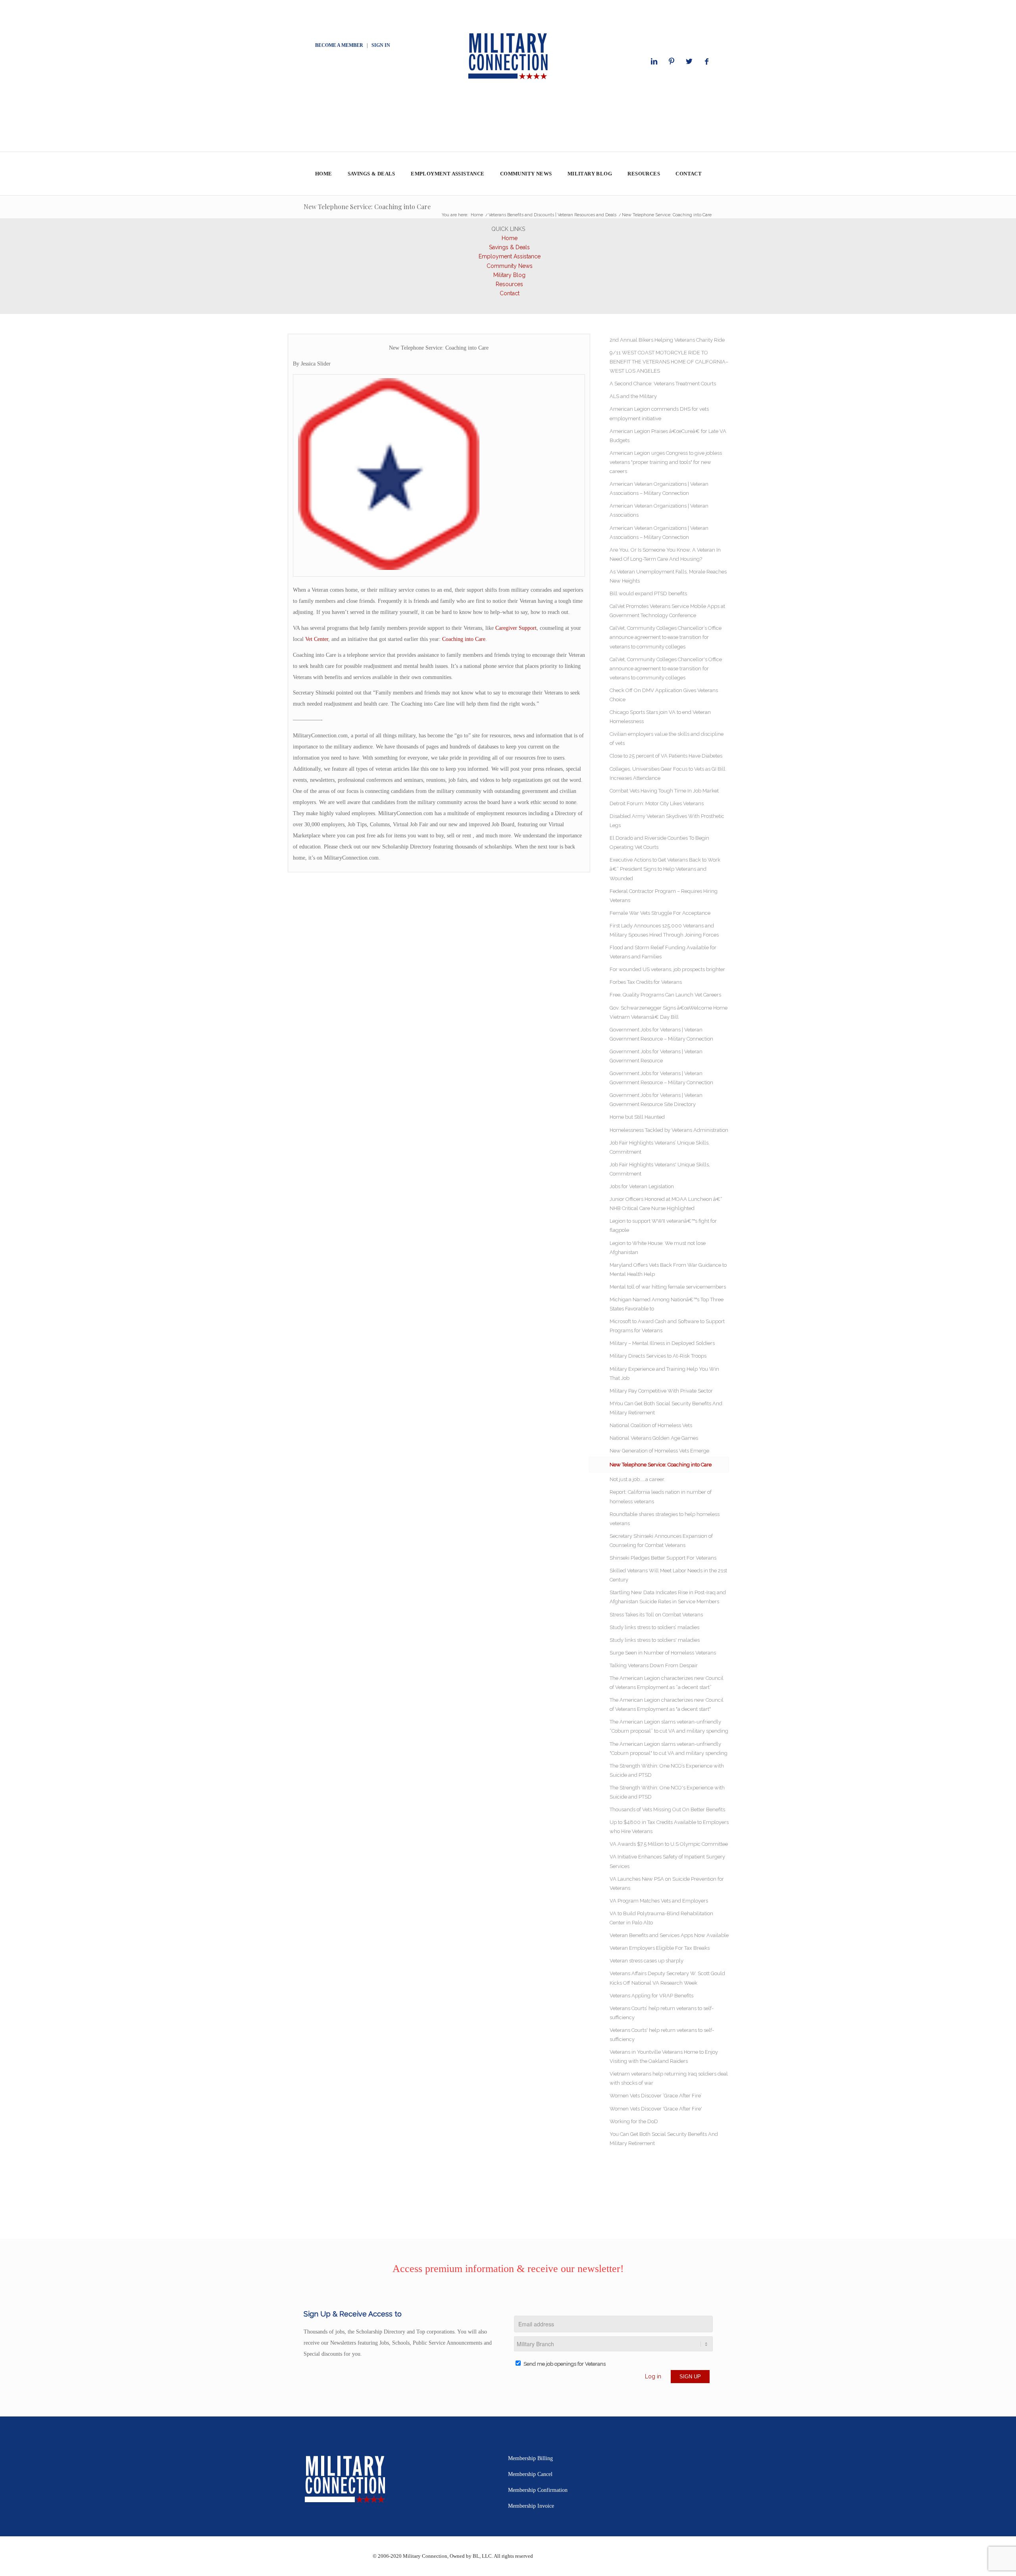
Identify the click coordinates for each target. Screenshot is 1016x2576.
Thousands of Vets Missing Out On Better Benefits (667, 1809)
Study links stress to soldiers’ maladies (654, 1627)
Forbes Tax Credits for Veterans (646, 982)
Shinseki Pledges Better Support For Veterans (663, 1558)
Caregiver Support (516, 628)
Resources (509, 284)
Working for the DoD (634, 2121)
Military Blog (509, 275)
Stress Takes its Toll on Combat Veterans (656, 1615)
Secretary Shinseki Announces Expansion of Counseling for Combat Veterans (661, 1541)
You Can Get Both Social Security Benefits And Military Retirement (664, 2139)
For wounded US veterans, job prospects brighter (667, 969)
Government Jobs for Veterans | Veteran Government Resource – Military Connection (661, 1034)
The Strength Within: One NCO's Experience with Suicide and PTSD (667, 1792)
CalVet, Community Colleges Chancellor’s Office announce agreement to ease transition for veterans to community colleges (666, 637)
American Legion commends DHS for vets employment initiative (659, 414)
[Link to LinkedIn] (654, 62)
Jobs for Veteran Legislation (642, 1186)
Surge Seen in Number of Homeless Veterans (663, 1653)
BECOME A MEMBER (339, 45)
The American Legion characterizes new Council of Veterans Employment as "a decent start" (667, 1705)
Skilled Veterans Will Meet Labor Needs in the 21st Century (668, 1575)
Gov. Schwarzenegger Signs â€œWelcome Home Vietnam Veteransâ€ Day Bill (669, 1012)
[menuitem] (323, 174)
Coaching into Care (464, 639)
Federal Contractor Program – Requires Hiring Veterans (664, 896)
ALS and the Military (633, 396)
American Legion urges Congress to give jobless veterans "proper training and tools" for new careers (666, 462)
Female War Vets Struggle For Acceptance (660, 913)
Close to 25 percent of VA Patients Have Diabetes (666, 756)
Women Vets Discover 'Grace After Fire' (656, 2109)
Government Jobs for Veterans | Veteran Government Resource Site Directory (656, 1100)
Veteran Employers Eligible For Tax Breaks (660, 1948)
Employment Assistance (510, 256)
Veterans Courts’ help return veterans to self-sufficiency (662, 2013)
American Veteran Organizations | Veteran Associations (659, 510)
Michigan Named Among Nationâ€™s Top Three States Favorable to (667, 1304)
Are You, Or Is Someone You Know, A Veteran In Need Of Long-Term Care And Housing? (665, 554)
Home (510, 238)
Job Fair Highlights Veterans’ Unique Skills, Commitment (660, 1147)
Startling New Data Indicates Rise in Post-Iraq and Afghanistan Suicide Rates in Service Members (668, 1597)
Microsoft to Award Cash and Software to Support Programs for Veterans (667, 1326)
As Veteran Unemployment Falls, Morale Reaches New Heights (668, 576)
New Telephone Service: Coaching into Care (367, 207)
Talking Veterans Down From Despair (654, 1665)
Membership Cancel (530, 2474)
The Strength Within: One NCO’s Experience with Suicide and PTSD (667, 1770)
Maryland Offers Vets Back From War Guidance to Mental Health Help (668, 1270)
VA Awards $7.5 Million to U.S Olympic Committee (669, 1844)
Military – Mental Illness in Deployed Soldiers (662, 1343)
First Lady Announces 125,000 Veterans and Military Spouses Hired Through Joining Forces (664, 930)
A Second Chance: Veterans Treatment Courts (663, 384)
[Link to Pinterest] (672, 62)
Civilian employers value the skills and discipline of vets (667, 739)
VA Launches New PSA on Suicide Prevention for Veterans (667, 1883)
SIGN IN (381, 45)
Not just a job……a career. (637, 1479)
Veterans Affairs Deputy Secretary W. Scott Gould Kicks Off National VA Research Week (667, 1978)
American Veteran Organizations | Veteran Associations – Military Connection (659, 489)
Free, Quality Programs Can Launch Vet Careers (665, 995)
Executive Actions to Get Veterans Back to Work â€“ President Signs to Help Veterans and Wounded (665, 869)
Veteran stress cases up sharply (647, 1961)
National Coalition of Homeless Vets (651, 1425)
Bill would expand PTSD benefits (648, 593)
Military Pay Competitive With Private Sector (661, 1391)
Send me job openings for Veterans (565, 2364)
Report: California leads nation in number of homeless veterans (661, 1497)
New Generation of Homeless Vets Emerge (659, 1451)
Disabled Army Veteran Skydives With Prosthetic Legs (667, 821)
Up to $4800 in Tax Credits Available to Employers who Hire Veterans (669, 1827)
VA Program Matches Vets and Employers (659, 1901)
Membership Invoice (531, 2506)
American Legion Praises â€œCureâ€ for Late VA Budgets (668, 436)
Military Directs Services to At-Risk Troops (658, 1356)
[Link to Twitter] (689, 62)
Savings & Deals (509, 247)
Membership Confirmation (538, 2490)
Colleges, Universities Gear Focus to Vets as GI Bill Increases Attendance (668, 773)
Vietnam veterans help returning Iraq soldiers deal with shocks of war (669, 2078)
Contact (510, 293)
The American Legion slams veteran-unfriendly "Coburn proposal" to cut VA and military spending (669, 1749)
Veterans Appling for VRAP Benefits (651, 1996)
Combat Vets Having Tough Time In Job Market (664, 791)
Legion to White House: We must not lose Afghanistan (658, 1248)
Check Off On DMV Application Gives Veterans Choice (664, 695)
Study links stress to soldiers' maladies (655, 1640)
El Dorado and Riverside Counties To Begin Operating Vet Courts (659, 843)
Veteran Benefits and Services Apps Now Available (669, 1935)
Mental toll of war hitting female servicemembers (668, 1287)
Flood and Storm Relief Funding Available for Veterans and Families (663, 952)
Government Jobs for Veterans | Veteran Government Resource (656, 1056)
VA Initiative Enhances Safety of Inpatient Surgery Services (667, 1861)
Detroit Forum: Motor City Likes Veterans (657, 803)
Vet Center (317, 639)
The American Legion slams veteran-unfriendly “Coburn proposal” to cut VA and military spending (669, 1726)
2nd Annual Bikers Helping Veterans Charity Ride (667, 340)
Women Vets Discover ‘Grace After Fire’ (656, 2096)
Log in (653, 2376)
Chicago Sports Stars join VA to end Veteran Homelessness (660, 717)
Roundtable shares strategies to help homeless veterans (665, 1519)
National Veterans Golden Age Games (654, 1438)
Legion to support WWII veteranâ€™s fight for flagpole (663, 1225)
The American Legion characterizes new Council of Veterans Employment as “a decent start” (667, 1683)
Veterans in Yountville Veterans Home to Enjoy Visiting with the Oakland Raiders (664, 2057)
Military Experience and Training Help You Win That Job (664, 1374)
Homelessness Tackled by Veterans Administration (669, 1130)
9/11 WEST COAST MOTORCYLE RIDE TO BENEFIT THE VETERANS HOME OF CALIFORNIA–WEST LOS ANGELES (669, 362)
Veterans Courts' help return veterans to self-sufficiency (662, 2035)
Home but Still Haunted (637, 1117)
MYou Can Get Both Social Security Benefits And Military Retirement (666, 1408)
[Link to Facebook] (706, 62)
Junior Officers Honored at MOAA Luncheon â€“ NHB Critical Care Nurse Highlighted (666, 1204)
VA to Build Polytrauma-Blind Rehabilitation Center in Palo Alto (661, 1918)
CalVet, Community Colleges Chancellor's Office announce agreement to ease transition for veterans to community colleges (666, 669)
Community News (510, 266)
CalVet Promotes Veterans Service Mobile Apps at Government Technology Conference (667, 611)
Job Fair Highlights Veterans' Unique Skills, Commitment (660, 1169)
